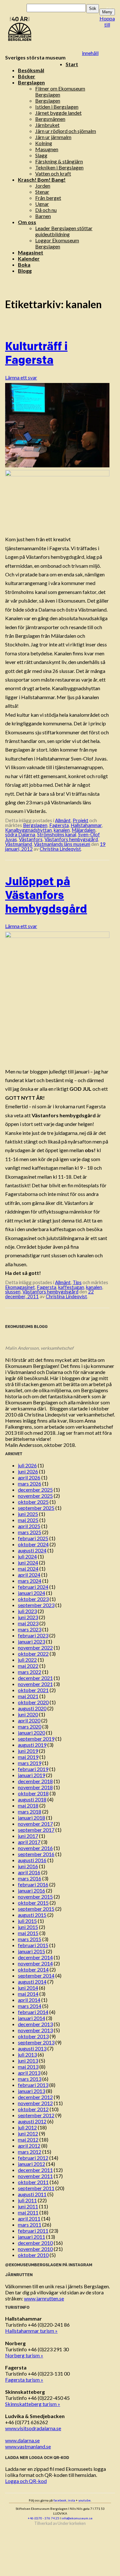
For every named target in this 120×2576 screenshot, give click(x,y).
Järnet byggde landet (58, 113)
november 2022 (35, 1647)
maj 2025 (28, 1520)
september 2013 (36, 2042)
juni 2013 (28, 2061)
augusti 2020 (32, 1708)
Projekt (80, 820)
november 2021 (35, 1684)
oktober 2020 (33, 1702)
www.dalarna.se (22, 2440)
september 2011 (36, 2188)
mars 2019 (30, 1763)
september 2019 (36, 1739)
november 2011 (35, 2176)
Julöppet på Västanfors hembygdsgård (46, 895)
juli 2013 (27, 2054)
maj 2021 (28, 1696)
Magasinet (31, 252)
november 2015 (35, 1897)
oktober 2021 (33, 1690)
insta (72, 2500)
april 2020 (29, 1720)
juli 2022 (27, 1660)
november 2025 (35, 1496)
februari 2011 (33, 2231)
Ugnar (42, 204)
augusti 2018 (32, 1799)
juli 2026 (27, 1465)
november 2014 (35, 1963)
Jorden (43, 186)
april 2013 (29, 2073)
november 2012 (35, 2103)
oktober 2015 (33, 1903)
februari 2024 (33, 1587)
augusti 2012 (32, 2121)
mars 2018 (30, 1811)
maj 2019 (28, 1757)
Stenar (42, 192)
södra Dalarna (20, 834)
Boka (24, 265)
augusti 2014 (32, 1982)
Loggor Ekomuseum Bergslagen (57, 243)
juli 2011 (27, 2200)
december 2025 (35, 1490)
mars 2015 (30, 1939)
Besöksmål (31, 70)
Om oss (27, 222)
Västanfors (31, 839)
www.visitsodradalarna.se (33, 2428)
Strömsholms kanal (57, 834)
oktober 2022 (33, 1654)
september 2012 (36, 2115)
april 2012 (29, 2146)
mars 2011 (30, 2225)
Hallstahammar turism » (31, 2331)
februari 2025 (33, 1538)
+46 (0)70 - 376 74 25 (44, 2518)
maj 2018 (28, 1805)
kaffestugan (71, 1287)
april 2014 (29, 2000)
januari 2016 (32, 1890)
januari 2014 (32, 2018)
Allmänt (63, 820)
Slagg (41, 155)
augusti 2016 (32, 1860)
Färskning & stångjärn (59, 161)
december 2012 (35, 2097)
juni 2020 (28, 1714)
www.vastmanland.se (28, 2446)
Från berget (48, 198)
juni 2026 (28, 1471)
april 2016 (29, 1872)
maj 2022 (28, 1666)
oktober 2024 (33, 1544)
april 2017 (29, 1842)
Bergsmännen (50, 119)
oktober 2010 (33, 2255)
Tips (77, 1282)
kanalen (62, 830)
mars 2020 (30, 1726)
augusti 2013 (32, 2048)
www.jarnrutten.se (44, 2298)
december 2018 (35, 1781)
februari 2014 (33, 2012)
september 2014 (36, 1975)
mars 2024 (30, 1581)
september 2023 (36, 1605)
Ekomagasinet (20, 1287)
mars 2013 (30, 2079)
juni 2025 (28, 1514)
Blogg (25, 271)
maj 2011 (28, 2212)
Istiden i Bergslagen (57, 107)
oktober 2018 (33, 1793)
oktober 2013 (33, 2036)
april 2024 (29, 1575)
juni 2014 (28, 1988)
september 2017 (36, 1830)
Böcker (27, 76)
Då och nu (46, 210)
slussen (13, 1292)
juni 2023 (28, 1617)
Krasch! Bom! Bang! (42, 180)
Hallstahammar (86, 825)
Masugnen (47, 149)
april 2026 (29, 1477)
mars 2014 (30, 2006)
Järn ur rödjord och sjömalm (66, 131)
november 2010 (35, 2249)
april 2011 (29, 2218)
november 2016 (35, 1848)
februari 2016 (33, 1884)
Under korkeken (72, 2523)
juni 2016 (28, 1866)
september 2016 (36, 1854)
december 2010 (35, 2243)
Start (72, 64)
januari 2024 (32, 1593)
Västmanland (19, 844)
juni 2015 (28, 1927)
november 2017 (35, 1824)
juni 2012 (28, 2133)
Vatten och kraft (53, 173)
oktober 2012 (33, 2109)
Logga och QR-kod (26, 2481)
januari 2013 (32, 2091)
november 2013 (35, 2030)
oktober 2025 (33, 1502)
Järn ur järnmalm (53, 137)
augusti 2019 (32, 1745)
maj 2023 (28, 1623)
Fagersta (59, 825)
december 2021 (35, 1678)
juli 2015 (27, 1921)
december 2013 (35, 2024)
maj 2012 (28, 2139)
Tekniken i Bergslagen (59, 167)
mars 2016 (30, 1878)
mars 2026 (30, 1483)
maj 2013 (28, 2067)
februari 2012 (33, 2158)
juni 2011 (28, 2206)
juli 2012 (27, 2127)
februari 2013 (33, 2085)
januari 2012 (32, 2164)
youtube (84, 2500)
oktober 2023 (33, 1599)
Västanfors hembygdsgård (50, 1292)
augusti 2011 (32, 2194)
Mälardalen (84, 830)
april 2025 (29, 1526)
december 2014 (35, 1957)
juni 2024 (28, 1562)
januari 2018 (32, 1818)
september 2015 (36, 1909)
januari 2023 (32, 1641)
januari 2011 (32, 2237)
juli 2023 (27, 1611)
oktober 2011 (33, 2182)
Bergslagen (31, 82)
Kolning (44, 143)
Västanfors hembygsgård (71, 839)
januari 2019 (32, 1775)
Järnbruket (47, 125)
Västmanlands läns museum (62, 844)
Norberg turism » (24, 2355)
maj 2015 (28, 1933)
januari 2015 (32, 1951)
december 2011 (35, 2170)
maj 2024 (28, 1569)
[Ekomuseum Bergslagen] (52, 29)
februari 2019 (33, 1769)
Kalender (29, 258)
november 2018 (35, 1787)
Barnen (43, 216)
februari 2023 (33, 1635)
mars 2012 (30, 2152)
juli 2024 (27, 1556)
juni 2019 (28, 1751)
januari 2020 (32, 1733)
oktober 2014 (33, 1969)
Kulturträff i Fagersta (36, 353)
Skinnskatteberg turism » (33, 2404)
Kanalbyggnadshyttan (28, 830)
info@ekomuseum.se (77, 2518)
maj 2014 (28, 1994)
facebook (60, 2500)
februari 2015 (33, 1945)
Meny (107, 12)
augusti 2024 (32, 1550)
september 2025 (36, 1508)
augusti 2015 (32, 1915)
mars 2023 (30, 1629)
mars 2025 (30, 1532)
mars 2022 (30, 1672)
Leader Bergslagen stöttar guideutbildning (64, 231)
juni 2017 (28, 1836)
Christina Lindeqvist (60, 849)
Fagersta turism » (24, 2380)
